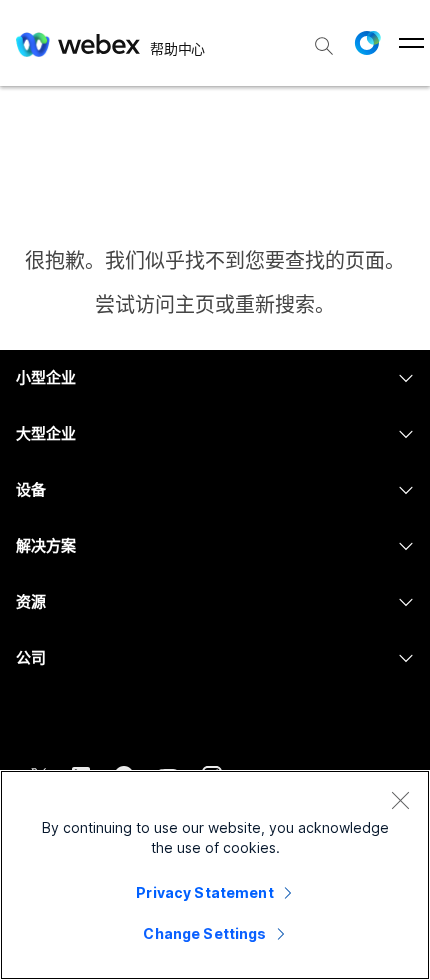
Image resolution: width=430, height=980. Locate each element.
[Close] (400, 800)
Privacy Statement (204, 892)
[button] (367, 43)
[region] (215, 875)
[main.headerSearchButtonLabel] (324, 39)
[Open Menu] (411, 43)
